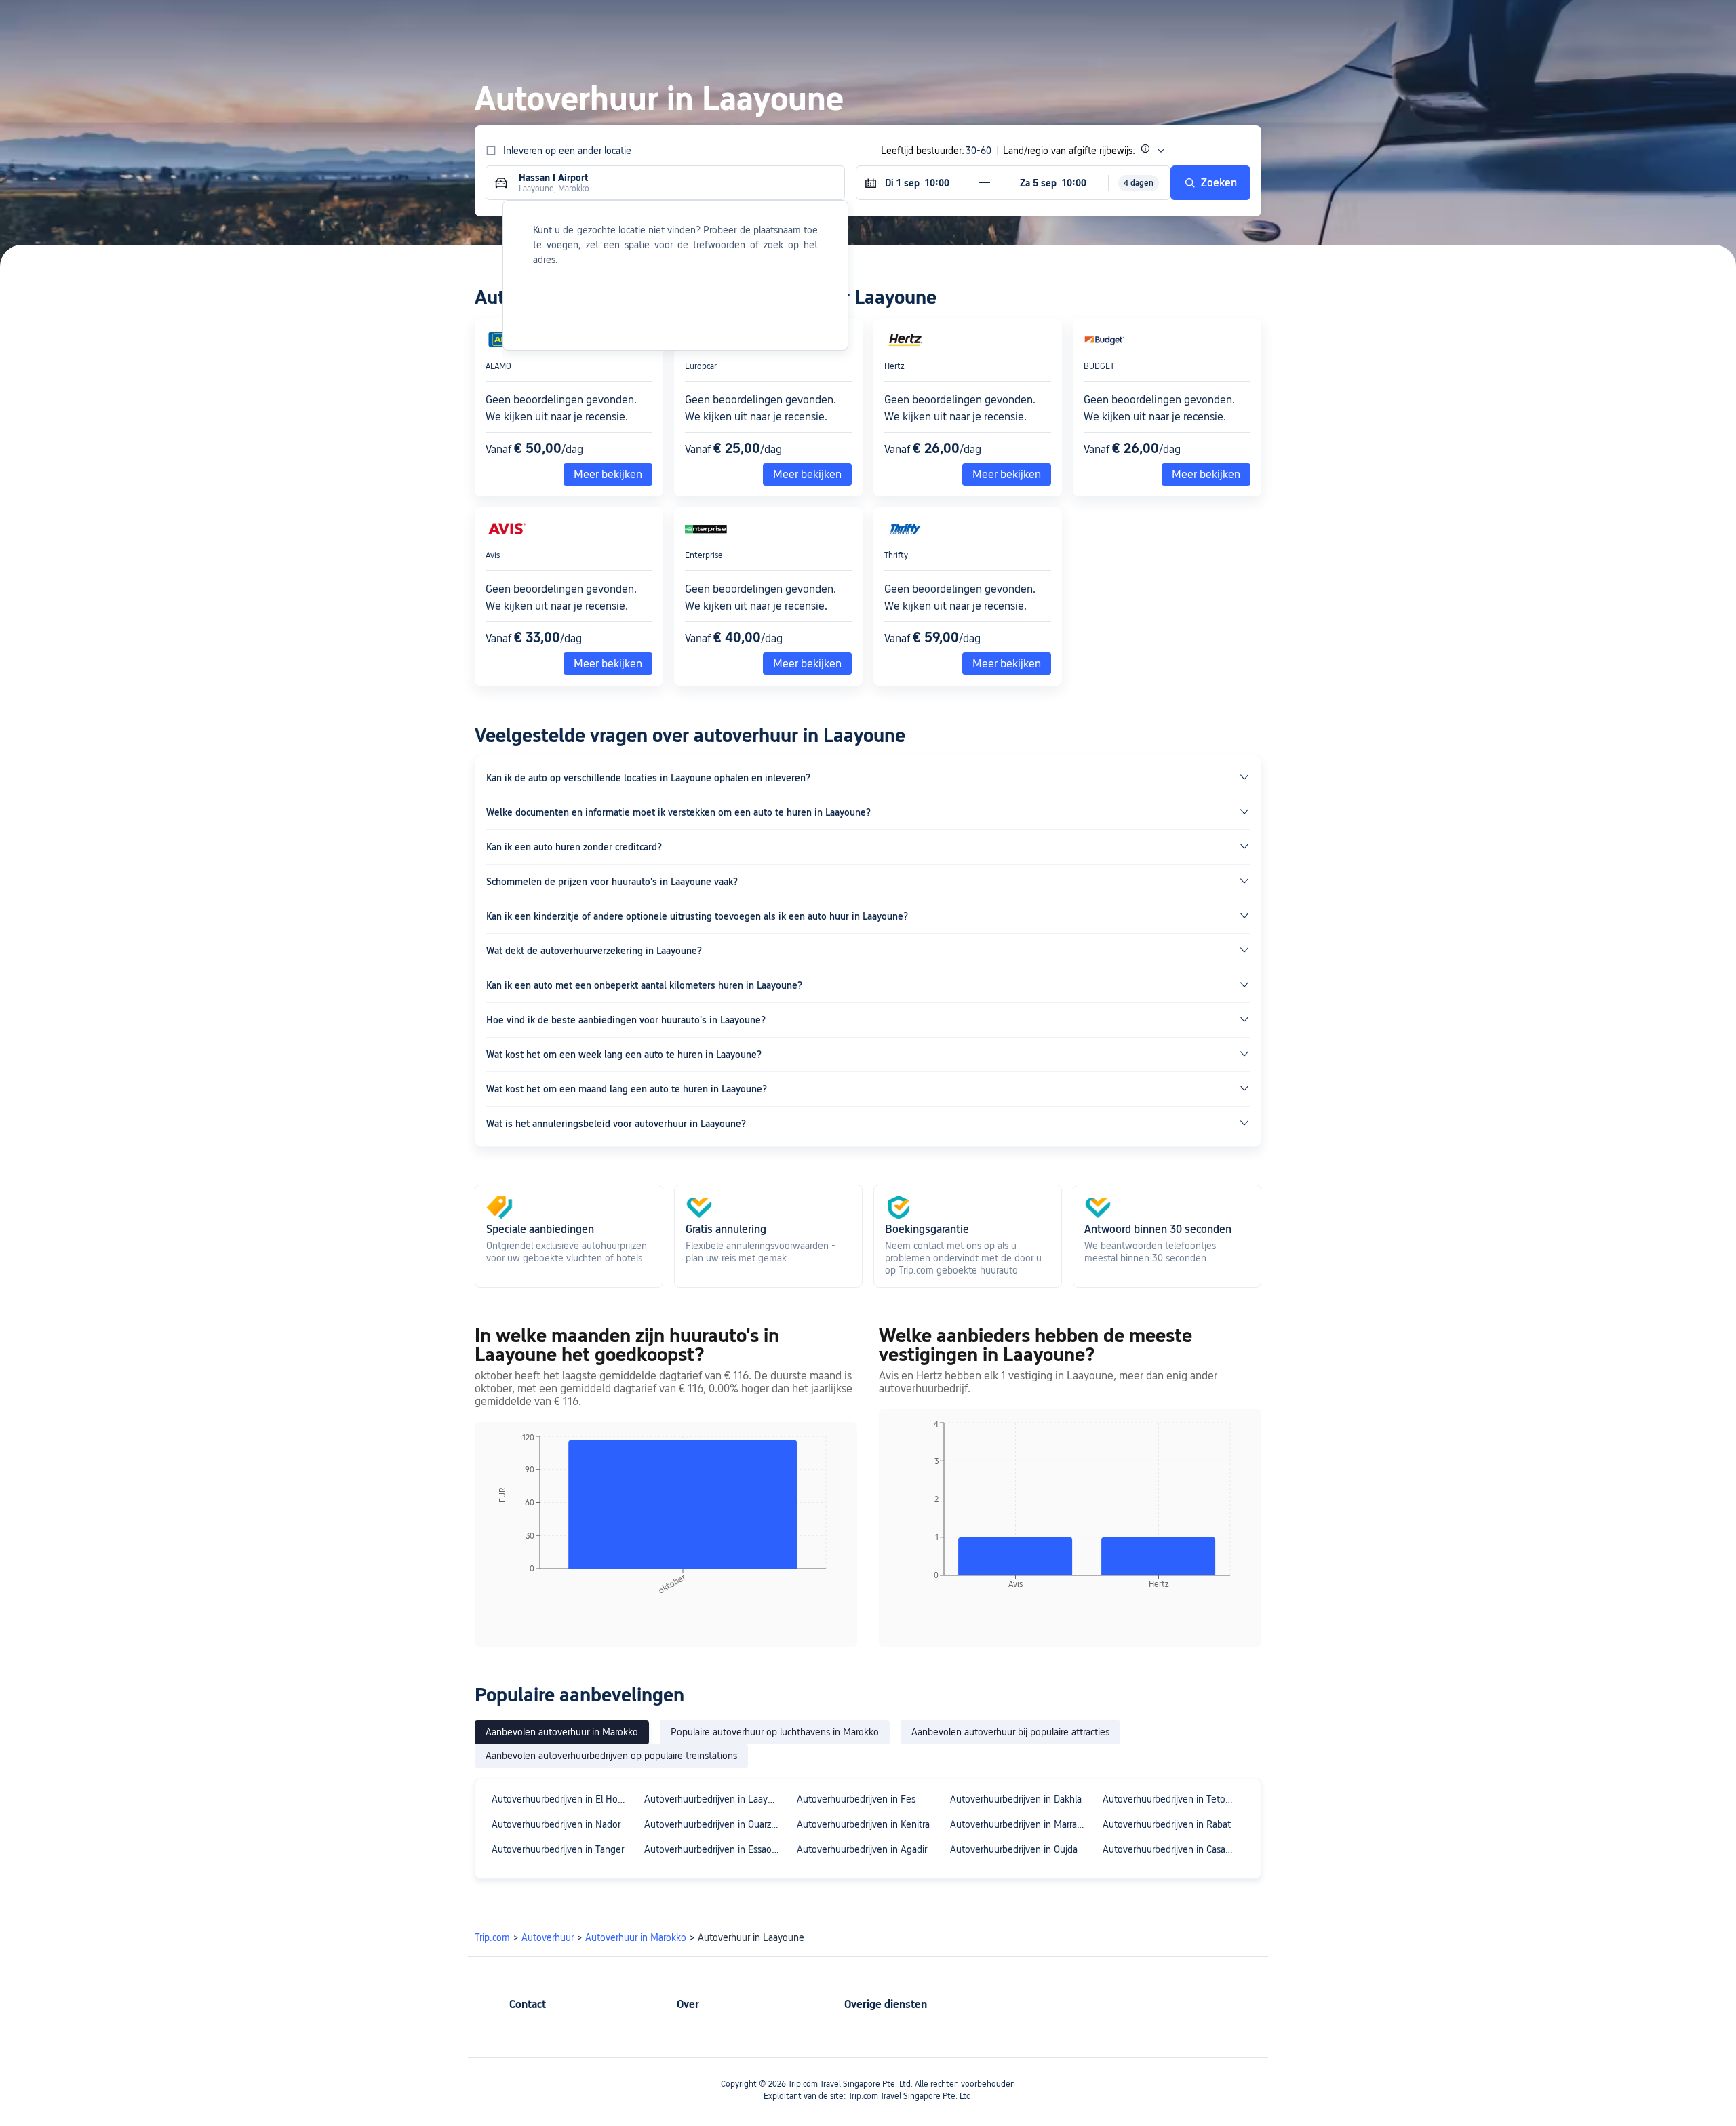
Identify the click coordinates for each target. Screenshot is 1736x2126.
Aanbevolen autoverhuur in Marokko (562, 1732)
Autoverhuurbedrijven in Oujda (1014, 1849)
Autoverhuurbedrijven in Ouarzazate (714, 1824)
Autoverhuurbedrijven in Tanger (558, 1849)
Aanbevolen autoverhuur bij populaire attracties (1010, 1732)
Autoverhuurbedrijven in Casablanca (1173, 1849)
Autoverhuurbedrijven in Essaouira (714, 1849)
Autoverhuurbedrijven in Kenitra (863, 1824)
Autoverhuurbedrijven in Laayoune (714, 1799)
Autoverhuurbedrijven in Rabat (1167, 1824)
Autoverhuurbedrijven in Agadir (862, 1849)
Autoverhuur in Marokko (636, 1937)
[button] (1409, 22)
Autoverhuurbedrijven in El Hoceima (562, 1799)
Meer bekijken (1007, 474)
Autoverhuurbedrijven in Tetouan (1172, 1799)
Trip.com (492, 1937)
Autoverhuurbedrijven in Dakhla (1016, 1799)
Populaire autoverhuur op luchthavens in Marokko (775, 1732)
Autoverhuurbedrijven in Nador (556, 1824)
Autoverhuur (548, 1937)
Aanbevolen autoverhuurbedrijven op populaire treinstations (611, 1756)
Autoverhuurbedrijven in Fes (856, 1799)
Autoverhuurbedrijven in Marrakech (1020, 1824)
